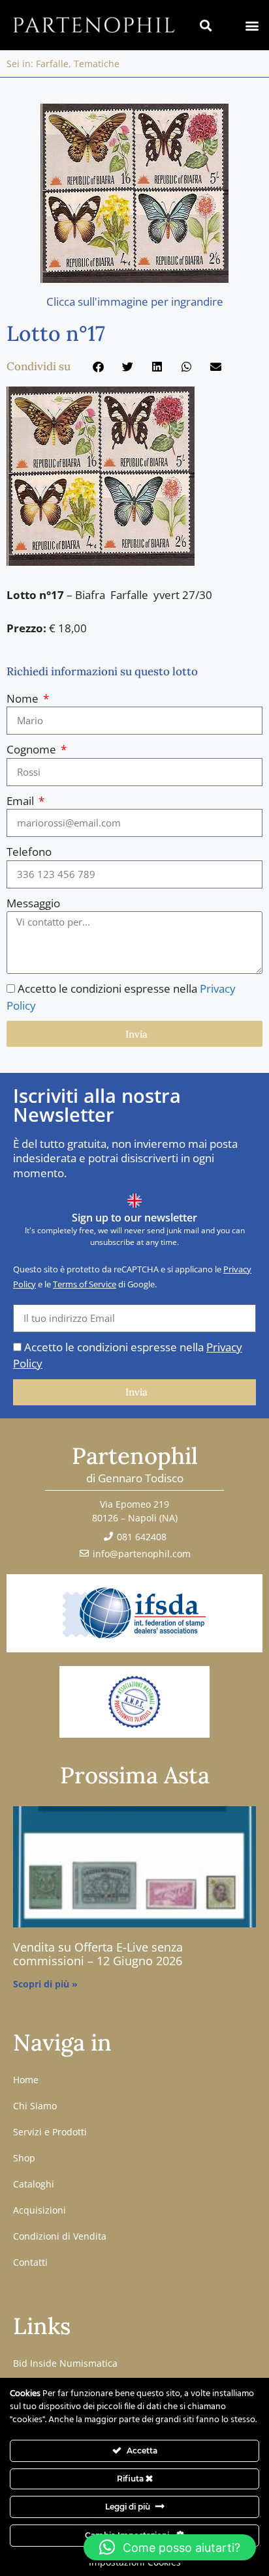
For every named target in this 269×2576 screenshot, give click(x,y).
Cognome (33, 749)
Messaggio (33, 903)
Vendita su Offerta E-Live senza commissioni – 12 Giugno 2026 (98, 1954)
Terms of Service (85, 1284)
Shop (24, 2158)
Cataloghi (34, 2184)
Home (26, 2080)
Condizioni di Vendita (60, 2236)
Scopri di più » (45, 1984)
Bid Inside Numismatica (65, 2363)
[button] (252, 25)
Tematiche (97, 64)
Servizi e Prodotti (50, 2132)
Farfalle (52, 64)
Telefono (29, 852)
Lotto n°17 (56, 333)
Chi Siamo (35, 2106)
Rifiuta (131, 2479)
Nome (24, 698)
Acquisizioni (40, 2210)
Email (22, 801)
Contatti (30, 2262)
